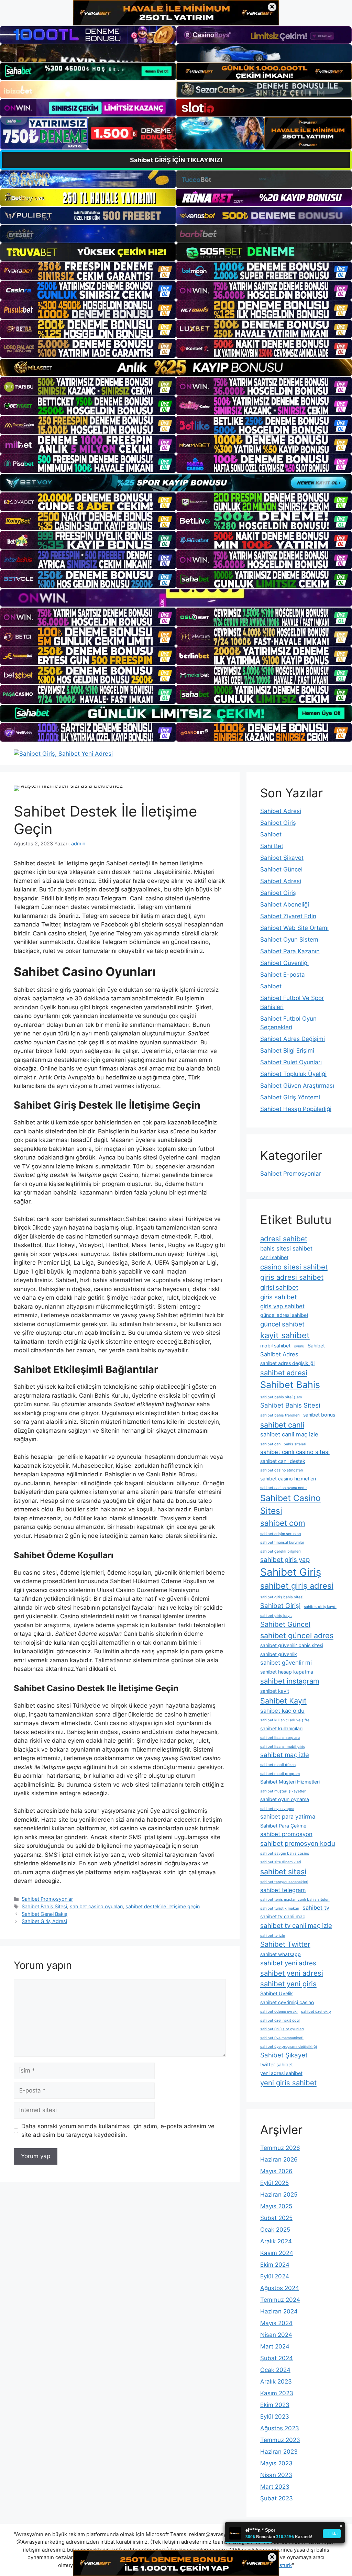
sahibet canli (282, 1425)
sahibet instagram (290, 1681)
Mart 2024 (275, 2346)
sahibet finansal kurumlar (282, 1542)
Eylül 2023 (275, 2417)
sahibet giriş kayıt (276, 1616)
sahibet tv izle (273, 1936)
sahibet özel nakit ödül (280, 2020)
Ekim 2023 (275, 2405)
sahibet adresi (284, 1373)
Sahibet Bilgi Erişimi (287, 1051)
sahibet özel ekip (316, 2012)
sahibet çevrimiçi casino (287, 2002)
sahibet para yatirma (288, 1817)
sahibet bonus (319, 1415)
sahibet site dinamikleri (281, 1862)
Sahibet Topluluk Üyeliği (293, 1074)
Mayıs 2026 (276, 2171)
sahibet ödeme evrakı (279, 2012)
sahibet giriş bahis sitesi (282, 1597)
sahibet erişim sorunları (281, 1534)
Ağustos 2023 (280, 2428)
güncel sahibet (282, 1324)
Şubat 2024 (277, 2358)
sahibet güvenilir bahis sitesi (292, 1645)
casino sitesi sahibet (294, 1267)
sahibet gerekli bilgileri (280, 1551)
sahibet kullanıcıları (281, 1728)
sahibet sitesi (283, 1872)
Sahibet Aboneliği (285, 904)
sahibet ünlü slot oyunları (282, 2029)
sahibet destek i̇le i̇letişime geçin (163, 1906)
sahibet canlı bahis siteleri (283, 1444)
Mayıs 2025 (276, 2206)
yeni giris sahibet (288, 2083)
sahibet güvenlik (279, 1654)
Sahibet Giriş (278, 823)
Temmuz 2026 (280, 2148)
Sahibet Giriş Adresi (44, 1921)
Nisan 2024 (276, 2335)
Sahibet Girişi (280, 1606)
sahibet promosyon (286, 1834)
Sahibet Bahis (290, 1385)
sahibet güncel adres (297, 1635)
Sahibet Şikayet (282, 858)
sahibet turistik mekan (280, 1908)
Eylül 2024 (275, 2276)
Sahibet (271, 834)
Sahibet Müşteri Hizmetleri (290, 1782)
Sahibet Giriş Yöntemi (290, 1097)
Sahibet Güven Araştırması (297, 1086)
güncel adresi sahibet (284, 1315)
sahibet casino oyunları (96, 1906)
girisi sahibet (279, 1287)
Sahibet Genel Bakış (45, 1914)
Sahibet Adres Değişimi (293, 1039)
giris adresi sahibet (292, 1277)
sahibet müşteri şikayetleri (283, 1791)
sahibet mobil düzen (278, 1765)
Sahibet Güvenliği (284, 963)
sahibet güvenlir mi (286, 1663)
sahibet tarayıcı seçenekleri (284, 1882)
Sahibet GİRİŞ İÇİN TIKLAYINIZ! (176, 160)
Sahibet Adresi (281, 811)
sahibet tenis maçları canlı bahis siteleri (295, 1900)
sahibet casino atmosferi (282, 1470)
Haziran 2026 (279, 2159)
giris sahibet (279, 1297)
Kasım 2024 (277, 2253)
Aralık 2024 (276, 2241)
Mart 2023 (275, 2487)
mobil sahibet (275, 1346)
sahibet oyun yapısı (277, 1809)
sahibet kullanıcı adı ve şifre (285, 1720)
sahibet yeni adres (288, 1963)
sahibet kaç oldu (282, 1711)
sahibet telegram (283, 1890)
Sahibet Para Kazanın (290, 951)
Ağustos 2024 (280, 2288)
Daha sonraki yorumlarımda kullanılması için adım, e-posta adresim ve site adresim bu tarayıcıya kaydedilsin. (118, 2131)
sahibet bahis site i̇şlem (281, 1397)
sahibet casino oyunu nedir (284, 1488)
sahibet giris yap (285, 1560)
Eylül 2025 (274, 2183)
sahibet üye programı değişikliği (289, 2047)
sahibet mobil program (280, 1774)
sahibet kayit (275, 1691)
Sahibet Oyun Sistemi (290, 940)
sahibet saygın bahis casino (285, 1853)
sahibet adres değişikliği (287, 1363)
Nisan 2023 (276, 2475)
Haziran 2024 (279, 2311)
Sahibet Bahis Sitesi (44, 1906)
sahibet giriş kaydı (320, 1607)
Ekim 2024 (275, 2265)
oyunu (299, 1346)
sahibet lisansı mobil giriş (283, 1747)
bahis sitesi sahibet (286, 1248)
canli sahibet (274, 1257)
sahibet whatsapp (280, 1954)
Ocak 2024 (275, 2370)
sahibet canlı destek (283, 1461)
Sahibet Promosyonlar (47, 1899)
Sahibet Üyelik (277, 1993)
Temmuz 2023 (280, 2440)
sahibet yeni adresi (292, 1973)
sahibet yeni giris (288, 1984)
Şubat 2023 (277, 2498)
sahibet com (283, 1523)
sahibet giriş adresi (297, 1586)
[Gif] (176, 367)
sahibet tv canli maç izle (296, 1926)
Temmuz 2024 (280, 2300)
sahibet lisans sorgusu (280, 1738)
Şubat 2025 (276, 2218)
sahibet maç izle (285, 1755)
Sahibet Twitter (285, 1944)
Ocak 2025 (275, 2230)
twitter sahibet (277, 2064)
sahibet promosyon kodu (298, 1844)
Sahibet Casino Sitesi (290, 1504)
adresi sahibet (284, 1239)
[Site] (88, 271)
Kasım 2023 (277, 2393)
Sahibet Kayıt (283, 1701)
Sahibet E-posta (283, 975)
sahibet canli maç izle (289, 1434)
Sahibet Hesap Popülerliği (296, 1109)
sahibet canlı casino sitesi (295, 1452)
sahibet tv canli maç (283, 1916)
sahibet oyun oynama (285, 1799)
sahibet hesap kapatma (287, 1672)
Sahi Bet (272, 846)
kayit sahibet (285, 1335)
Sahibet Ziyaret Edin (288, 916)
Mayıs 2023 (276, 2463)
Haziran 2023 (279, 2452)
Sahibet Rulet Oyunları (291, 1062)
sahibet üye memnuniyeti (282, 2038)
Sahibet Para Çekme (283, 1826)
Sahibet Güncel (281, 869)
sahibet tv (316, 1908)
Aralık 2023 (276, 2381)
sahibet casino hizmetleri (288, 1479)
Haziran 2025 (279, 2195)
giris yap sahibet (282, 1306)
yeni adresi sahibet (281, 2073)
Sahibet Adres (279, 1354)
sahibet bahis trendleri (280, 1415)
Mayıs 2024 (276, 2323)
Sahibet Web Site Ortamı (294, 928)
